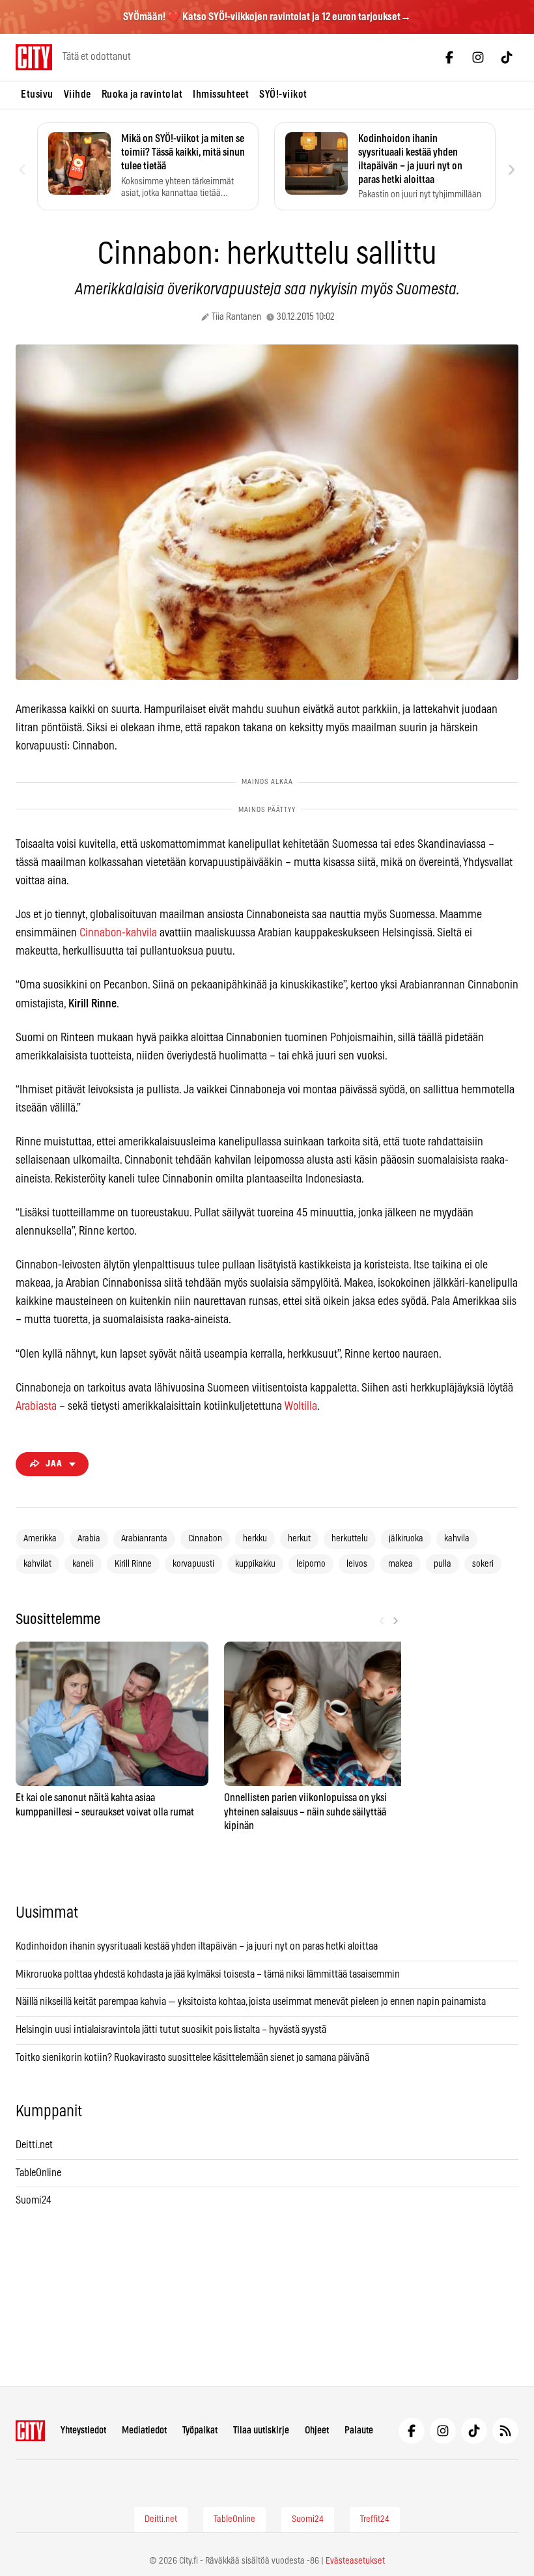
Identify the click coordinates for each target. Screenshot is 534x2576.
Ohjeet (317, 2430)
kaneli (83, 1564)
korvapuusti (193, 1564)
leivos (357, 1564)
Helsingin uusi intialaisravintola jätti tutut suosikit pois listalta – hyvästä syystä (171, 2030)
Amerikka (40, 1539)
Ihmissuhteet (221, 94)
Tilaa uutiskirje (261, 2430)
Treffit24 (375, 2519)
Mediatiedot (144, 2430)
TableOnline (38, 2173)
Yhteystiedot (83, 2430)
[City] (30, 2431)
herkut (299, 1539)
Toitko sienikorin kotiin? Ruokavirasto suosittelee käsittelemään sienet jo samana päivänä (192, 2058)
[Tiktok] (507, 57)
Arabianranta (144, 1539)
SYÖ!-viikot (283, 94)
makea (400, 1564)
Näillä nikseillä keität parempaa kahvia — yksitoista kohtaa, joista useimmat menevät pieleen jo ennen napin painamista (251, 2002)
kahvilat (37, 1564)
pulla (443, 1564)
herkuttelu (350, 1539)
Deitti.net (34, 2145)
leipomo (311, 1564)
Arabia (89, 1539)
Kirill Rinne (133, 1564)
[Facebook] (449, 57)
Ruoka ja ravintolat (142, 94)
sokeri (483, 1564)
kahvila (457, 1539)
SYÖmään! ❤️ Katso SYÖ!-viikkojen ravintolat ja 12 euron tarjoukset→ (267, 17)
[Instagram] (478, 57)
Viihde (77, 94)
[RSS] (505, 2431)
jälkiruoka (406, 1539)
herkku (255, 1539)
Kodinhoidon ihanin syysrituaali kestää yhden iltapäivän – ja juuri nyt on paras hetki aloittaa (197, 1946)
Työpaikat (200, 2430)
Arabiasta (36, 1407)
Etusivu (37, 94)
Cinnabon (205, 1539)
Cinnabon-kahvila (118, 933)
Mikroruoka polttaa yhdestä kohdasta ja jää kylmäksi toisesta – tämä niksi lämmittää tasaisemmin (208, 1974)
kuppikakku (255, 1564)
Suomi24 (34, 2200)
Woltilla (301, 1407)
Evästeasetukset (355, 2561)
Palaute (359, 2430)
